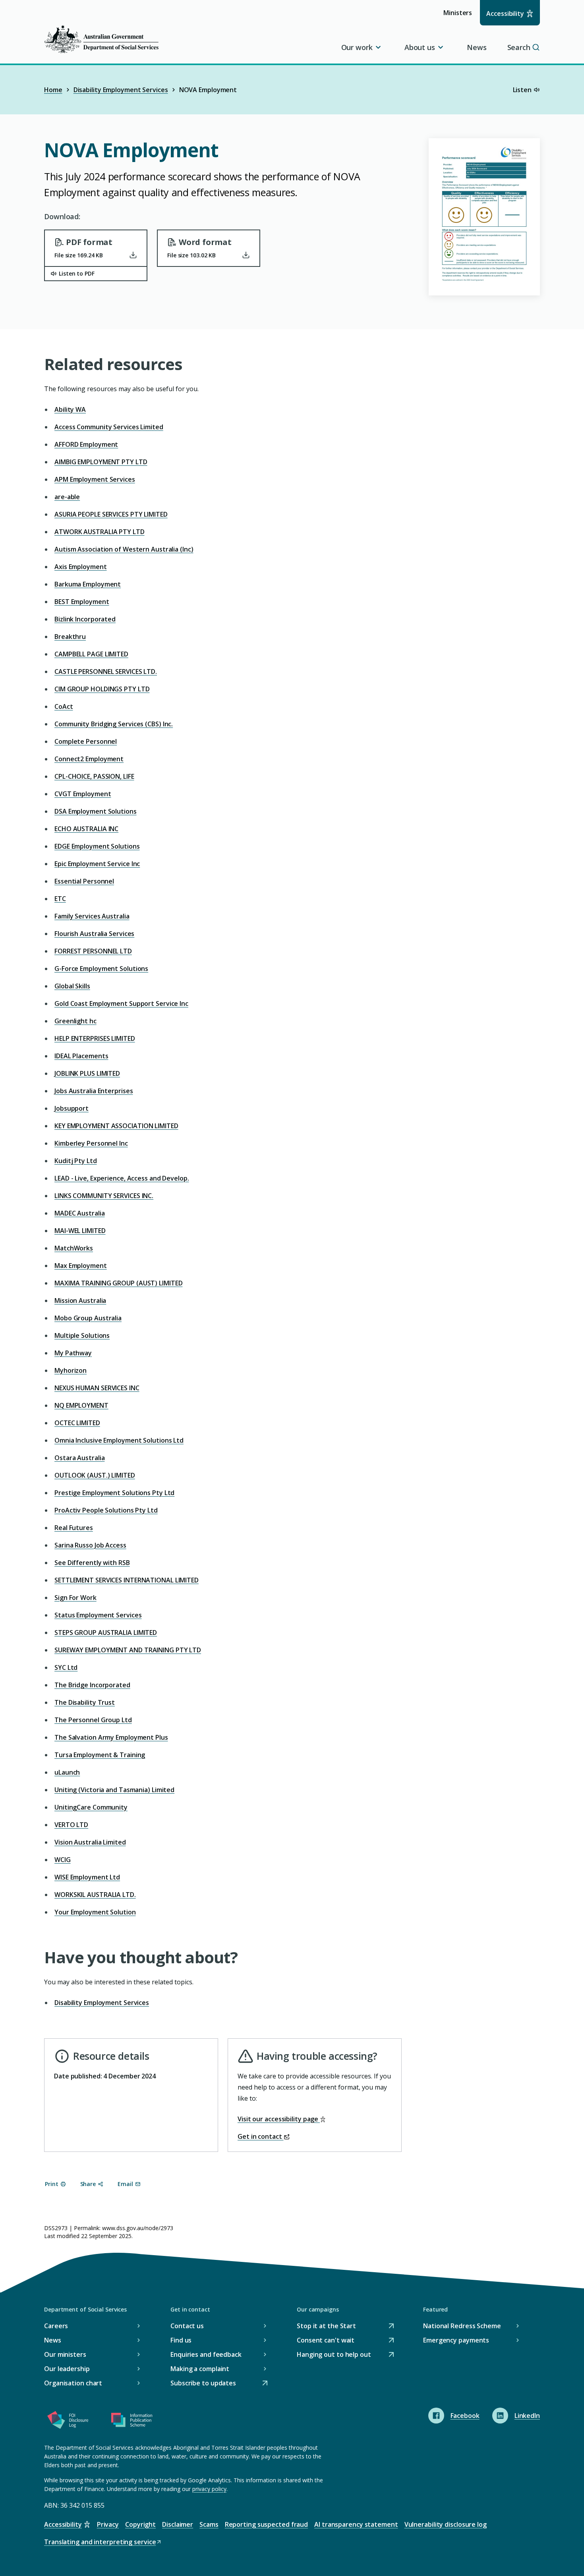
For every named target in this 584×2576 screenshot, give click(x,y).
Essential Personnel (84, 881)
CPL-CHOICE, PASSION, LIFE (94, 776)
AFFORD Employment (86, 444)
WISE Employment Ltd (87, 1877)
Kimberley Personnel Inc (91, 1143)
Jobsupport (72, 1108)
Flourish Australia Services (94, 934)
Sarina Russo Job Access (90, 1545)
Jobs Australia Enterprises (94, 1091)
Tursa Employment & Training (100, 1755)
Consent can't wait (326, 2341)
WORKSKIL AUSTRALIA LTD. (95, 1895)
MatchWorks (74, 1248)
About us (420, 47)
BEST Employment (82, 602)
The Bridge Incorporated (92, 1685)
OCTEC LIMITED (77, 1423)
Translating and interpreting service (100, 2542)
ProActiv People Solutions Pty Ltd (106, 1510)
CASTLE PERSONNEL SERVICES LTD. (106, 671)
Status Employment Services (98, 1615)
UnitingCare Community (91, 1807)
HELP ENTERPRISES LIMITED (95, 1038)
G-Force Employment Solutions (101, 969)
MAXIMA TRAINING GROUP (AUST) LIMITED (118, 1283)
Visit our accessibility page (279, 2119)
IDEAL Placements (81, 1056)
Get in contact (261, 2136)
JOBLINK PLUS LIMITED (87, 1073)
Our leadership (67, 2369)
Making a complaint (200, 2369)
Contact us (187, 2326)
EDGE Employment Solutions (97, 846)
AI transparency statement (356, 2524)
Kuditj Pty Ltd (76, 1161)
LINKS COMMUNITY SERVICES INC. (104, 1196)
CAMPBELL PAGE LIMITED (91, 654)
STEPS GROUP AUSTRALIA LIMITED (106, 1632)
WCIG (63, 1860)
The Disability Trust (85, 1702)
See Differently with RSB (92, 1563)
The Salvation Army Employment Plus (111, 1737)
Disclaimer (178, 2524)
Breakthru (70, 637)
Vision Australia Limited (90, 1842)
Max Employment (81, 1266)
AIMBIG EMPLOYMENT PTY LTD (101, 462)
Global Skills (72, 986)
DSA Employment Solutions (96, 811)
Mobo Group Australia (88, 1318)
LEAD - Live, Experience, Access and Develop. (122, 1178)
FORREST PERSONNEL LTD (93, 951)
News (477, 47)
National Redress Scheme (462, 2326)
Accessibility (505, 14)
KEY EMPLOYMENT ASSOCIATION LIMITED (116, 1126)
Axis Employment (81, 567)
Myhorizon (71, 1370)
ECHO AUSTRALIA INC (86, 829)
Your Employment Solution (95, 1912)
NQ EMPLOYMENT (81, 1405)
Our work (357, 47)
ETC (60, 899)
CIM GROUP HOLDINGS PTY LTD (102, 689)
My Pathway (73, 1353)
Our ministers (65, 2354)
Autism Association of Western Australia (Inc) (124, 549)
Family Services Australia (92, 916)
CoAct (64, 706)
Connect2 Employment (89, 759)
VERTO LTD (71, 1825)
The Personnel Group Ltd (93, 1720)
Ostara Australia (79, 1458)
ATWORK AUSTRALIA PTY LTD (100, 532)
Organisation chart (73, 2383)
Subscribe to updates (203, 2384)
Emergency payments (456, 2340)
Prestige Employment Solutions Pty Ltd (114, 1493)
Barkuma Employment (88, 584)
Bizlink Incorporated (85, 619)
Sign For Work (75, 1598)
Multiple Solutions (82, 1335)
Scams (209, 2524)
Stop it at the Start (326, 2326)
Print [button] (52, 2184)
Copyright (140, 2524)
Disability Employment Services (121, 90)
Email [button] (125, 2184)
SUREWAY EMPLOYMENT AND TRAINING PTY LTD (128, 1650)
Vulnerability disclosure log (446, 2524)
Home (53, 90)
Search (519, 47)
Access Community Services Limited (109, 427)
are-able (67, 497)
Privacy (108, 2524)
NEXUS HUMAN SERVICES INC (97, 1388)
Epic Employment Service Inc (97, 864)
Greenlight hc (75, 1021)
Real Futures (74, 1528)
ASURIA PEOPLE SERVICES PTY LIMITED (111, 514)
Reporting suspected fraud (267, 2524)
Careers (56, 2326)
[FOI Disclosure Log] (68, 2422)
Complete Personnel (86, 741)
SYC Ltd (66, 1667)
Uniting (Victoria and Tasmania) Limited (114, 1790)
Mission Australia (80, 1301)
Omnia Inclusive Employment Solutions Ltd (119, 1440)
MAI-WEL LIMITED (80, 1231)
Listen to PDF (77, 273)
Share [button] (88, 2184)
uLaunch (67, 1772)
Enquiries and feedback (206, 2354)
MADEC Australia (80, 1213)
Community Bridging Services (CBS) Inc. (114, 724)
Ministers (460, 16)
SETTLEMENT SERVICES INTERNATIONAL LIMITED (127, 1580)
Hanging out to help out (334, 2355)
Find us (181, 2340)
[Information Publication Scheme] (131, 2422)
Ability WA (70, 409)
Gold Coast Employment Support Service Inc (121, 1003)
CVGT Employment (83, 794)
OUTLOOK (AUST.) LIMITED (95, 1475)
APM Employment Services (95, 479)
